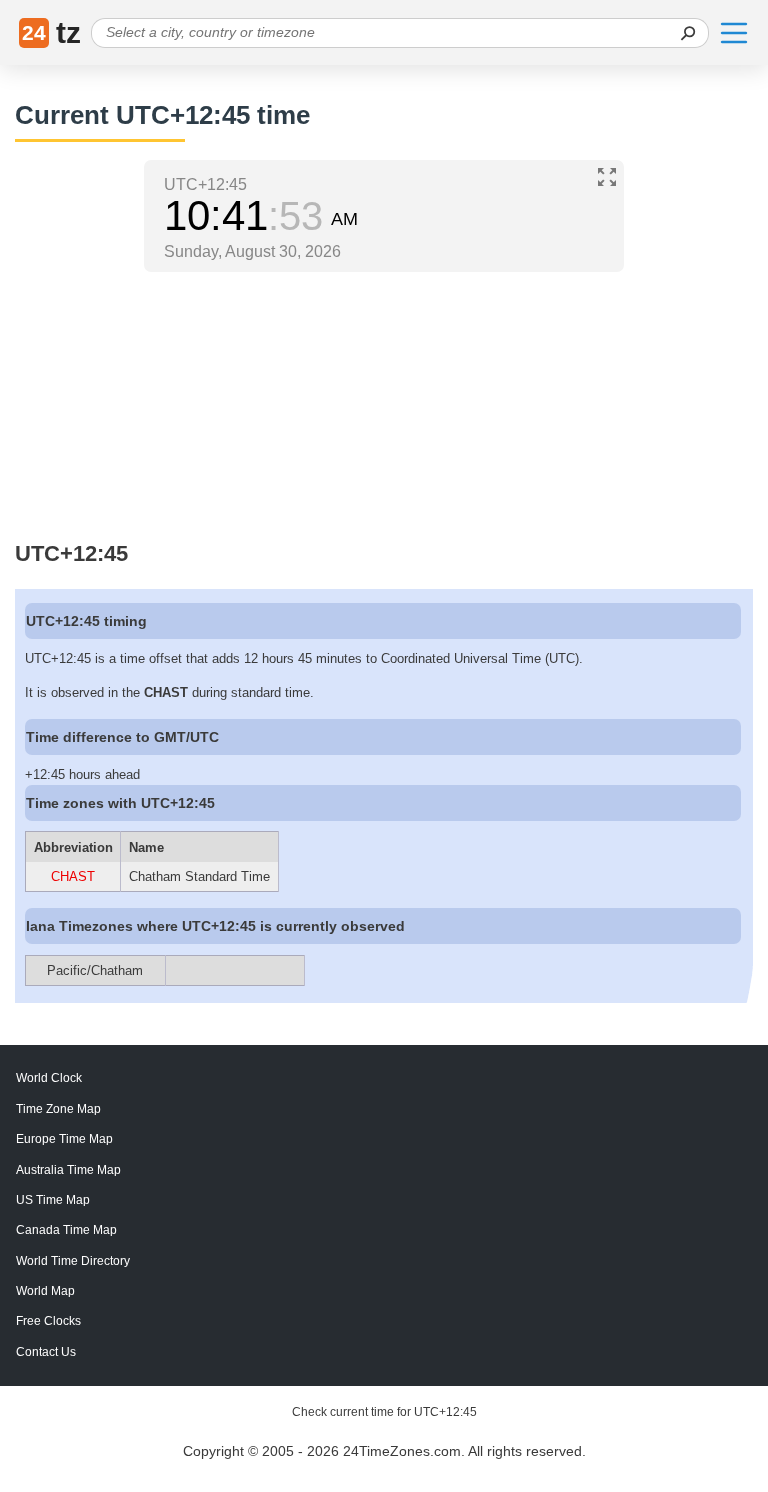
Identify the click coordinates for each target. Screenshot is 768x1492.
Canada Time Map (66, 1230)
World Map (45, 1291)
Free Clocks (48, 1321)
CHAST (73, 876)
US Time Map (53, 1200)
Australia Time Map (68, 1170)
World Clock (49, 1078)
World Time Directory (73, 1261)
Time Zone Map (58, 1109)
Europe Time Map (64, 1139)
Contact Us (46, 1352)
